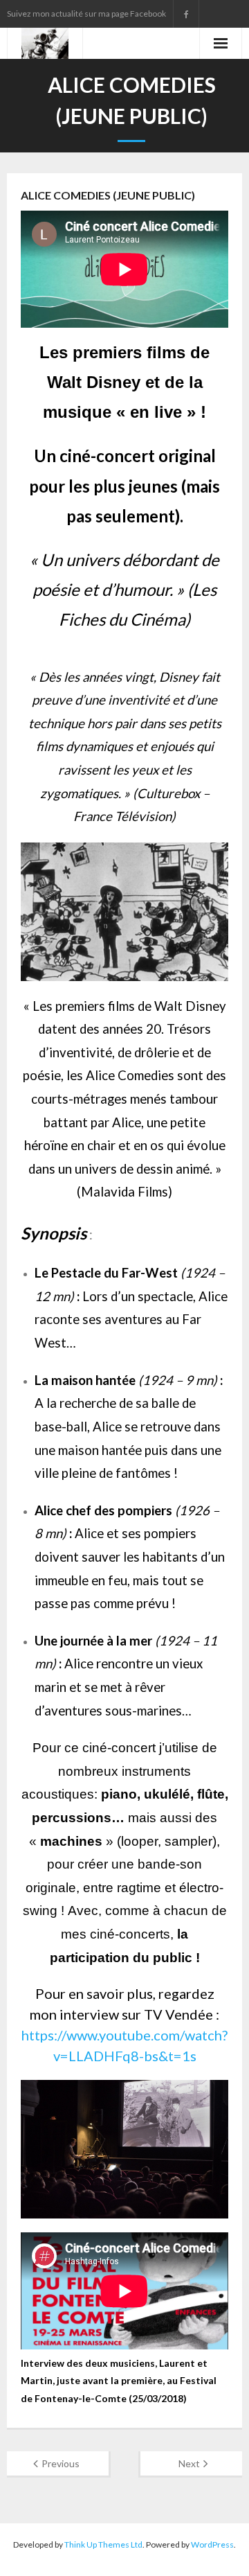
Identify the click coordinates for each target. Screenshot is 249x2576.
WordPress (212, 2544)
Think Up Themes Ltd (103, 2544)
